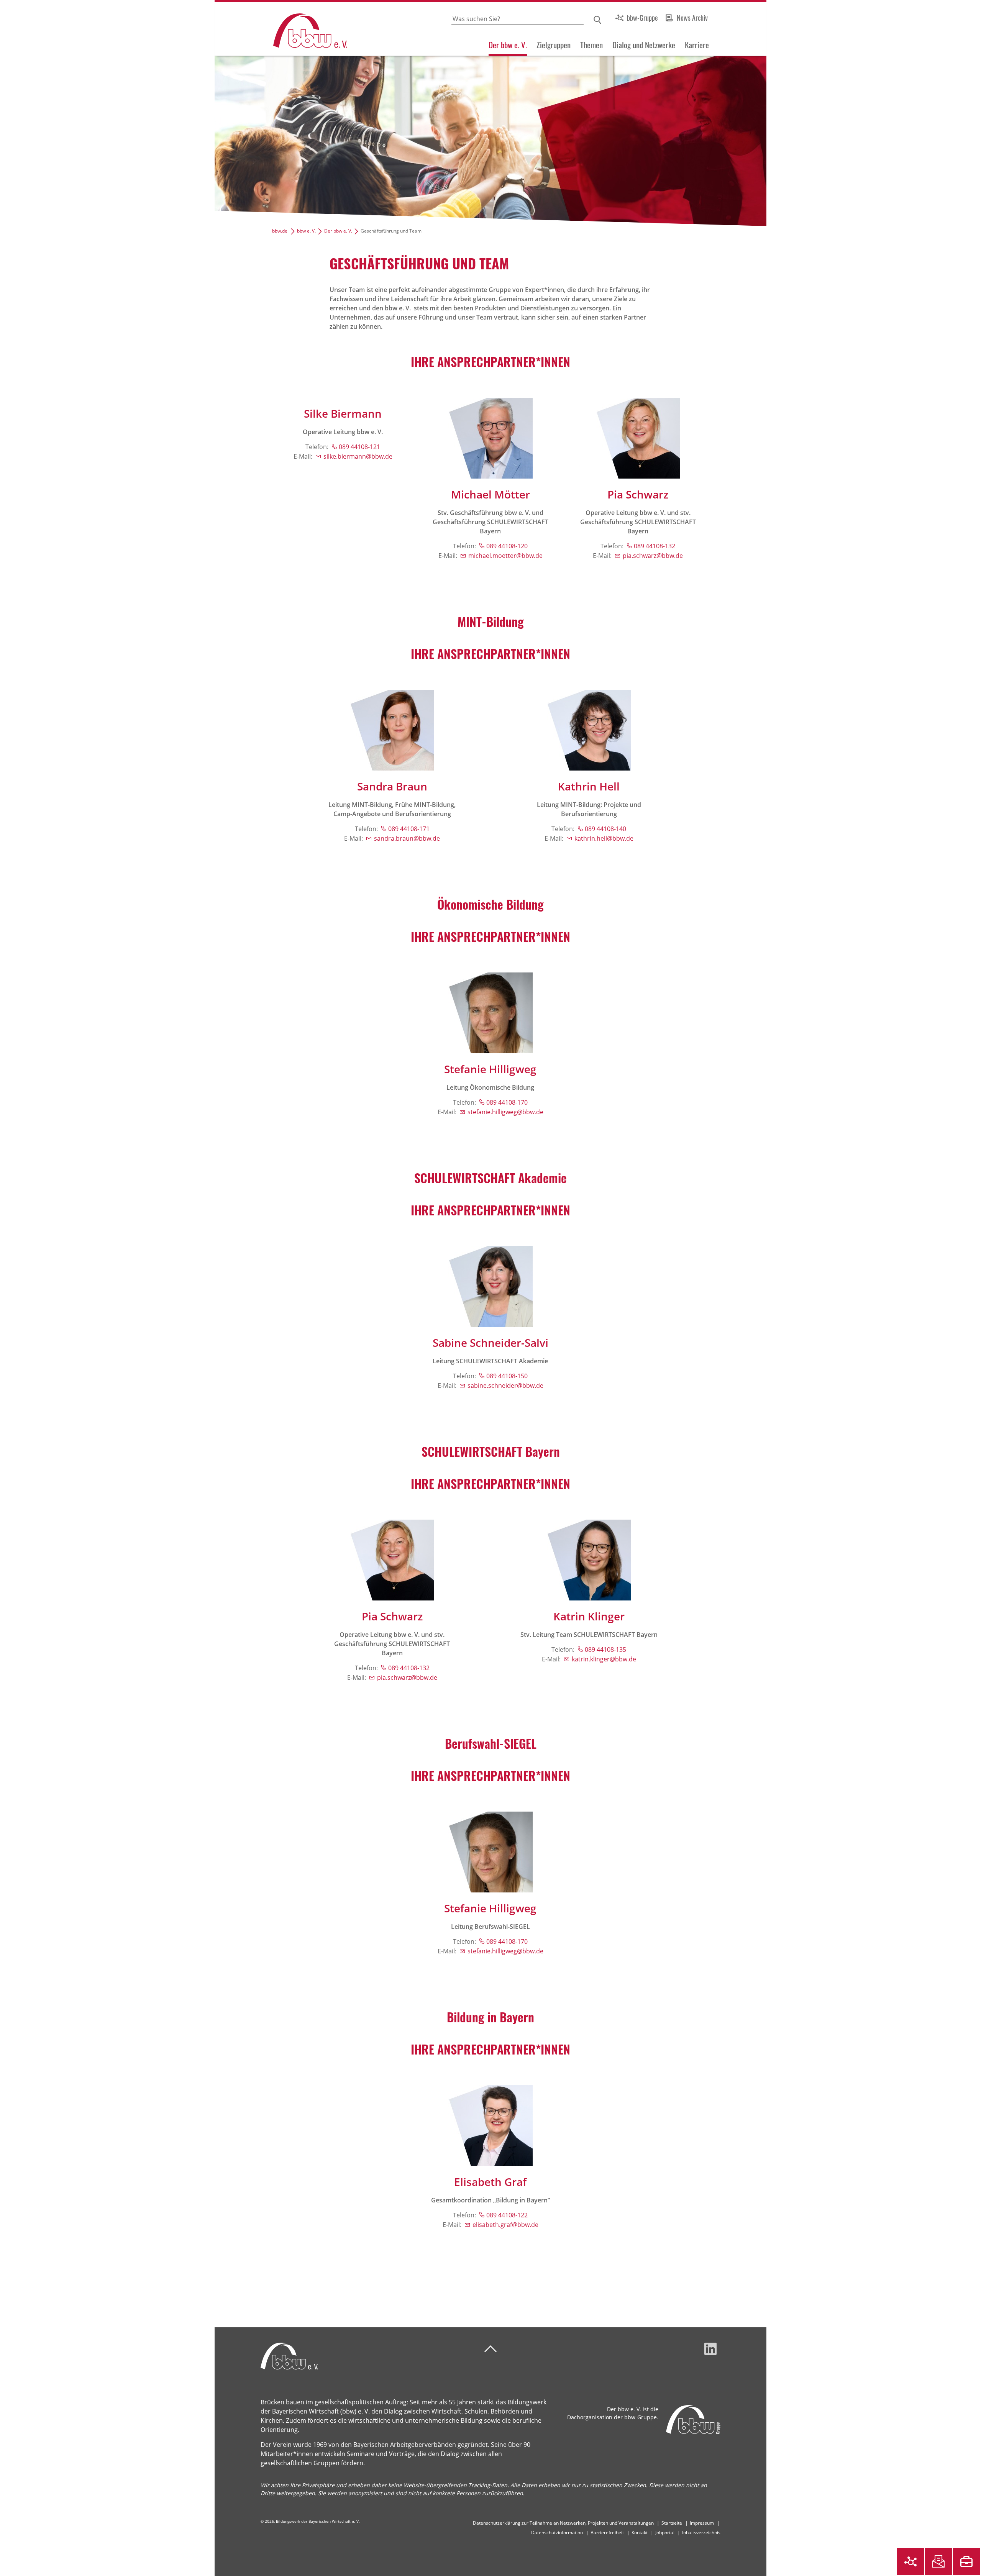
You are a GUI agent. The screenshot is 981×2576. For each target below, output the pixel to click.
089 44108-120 (507, 546)
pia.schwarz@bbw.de (653, 556)
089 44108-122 (507, 2215)
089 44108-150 (507, 1376)
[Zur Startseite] (281, 29)
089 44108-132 (655, 546)
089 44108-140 (605, 829)
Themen (591, 45)
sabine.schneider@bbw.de (505, 1386)
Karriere (697, 45)
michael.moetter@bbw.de (505, 556)
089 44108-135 (605, 1650)
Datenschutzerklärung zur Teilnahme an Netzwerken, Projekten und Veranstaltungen (563, 2523)
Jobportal (665, 2533)
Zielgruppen (554, 45)
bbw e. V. (306, 231)
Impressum (702, 2523)
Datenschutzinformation (557, 2533)
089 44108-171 (409, 829)
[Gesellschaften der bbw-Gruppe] (910, 2561)
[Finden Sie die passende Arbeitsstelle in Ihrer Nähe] (966, 2561)
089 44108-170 (507, 1102)
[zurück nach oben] (490, 2349)
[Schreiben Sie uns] (938, 2561)
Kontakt (640, 2533)
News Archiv (692, 18)
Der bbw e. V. (508, 45)
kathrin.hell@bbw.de (604, 838)
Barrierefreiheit (607, 2533)
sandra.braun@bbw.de (407, 838)
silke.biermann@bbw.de (358, 456)
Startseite (672, 2523)
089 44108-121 (359, 447)
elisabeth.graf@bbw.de (505, 2225)
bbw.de (280, 231)
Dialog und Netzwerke (644, 45)
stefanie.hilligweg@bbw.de (505, 1112)
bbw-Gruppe (642, 18)
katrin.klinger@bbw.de (604, 1659)
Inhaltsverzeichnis (701, 2533)
